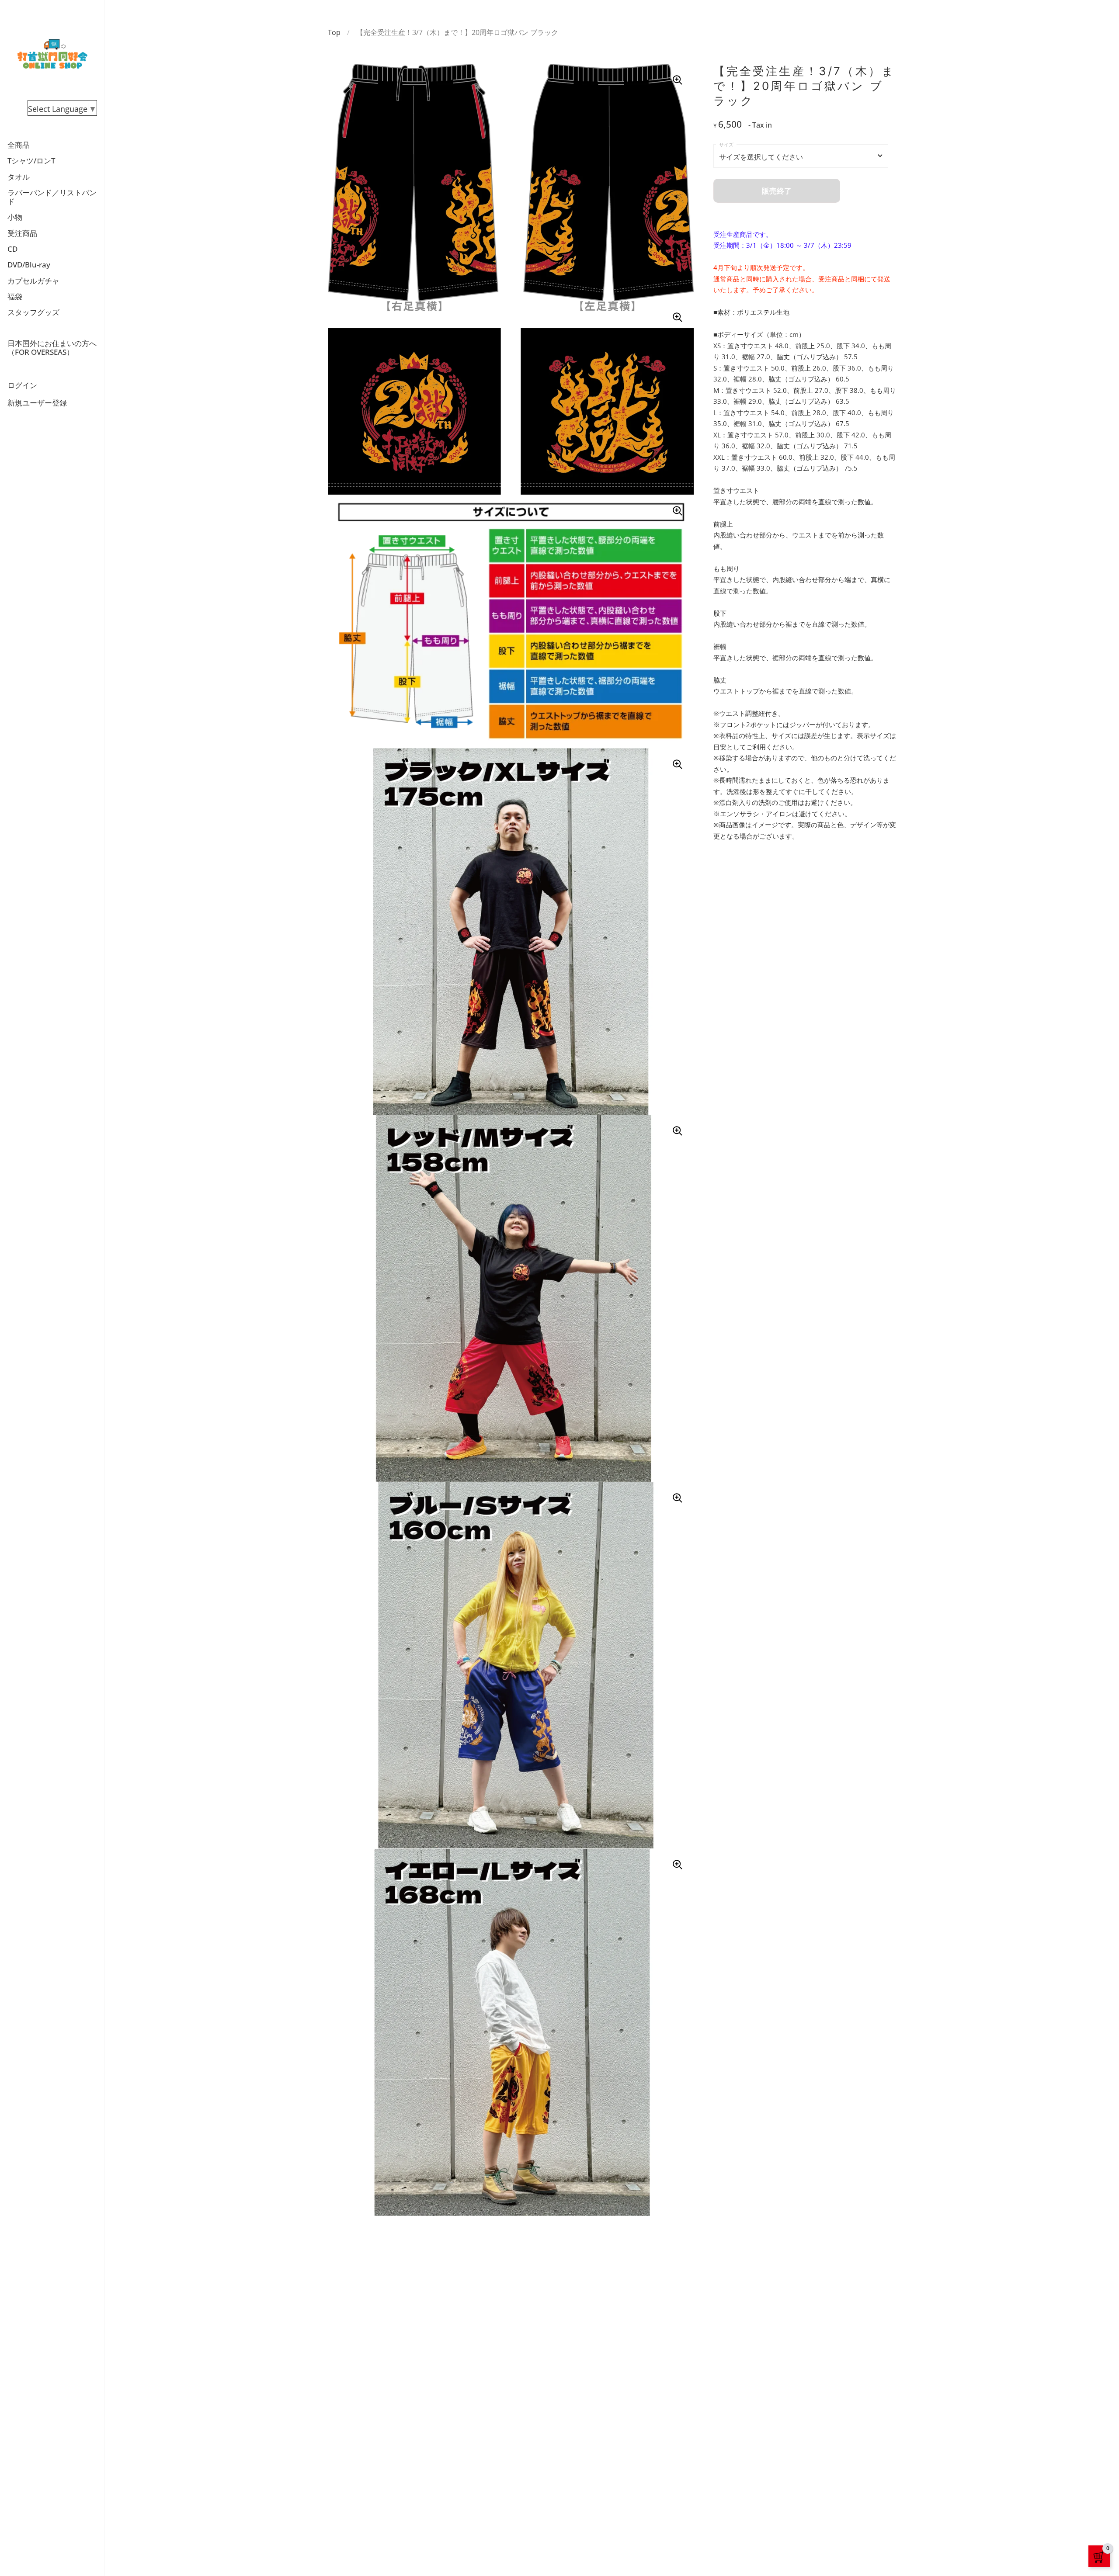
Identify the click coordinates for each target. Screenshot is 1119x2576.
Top (334, 32)
